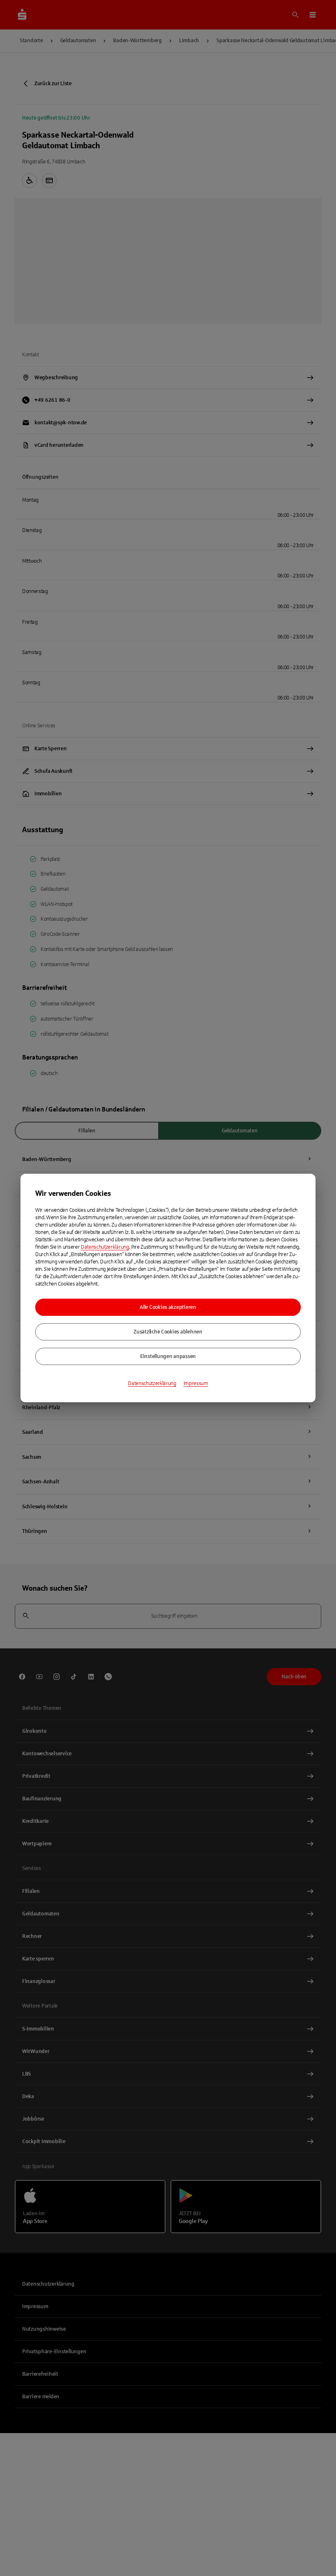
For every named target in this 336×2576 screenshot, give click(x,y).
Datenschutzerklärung (105, 1247)
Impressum (196, 1383)
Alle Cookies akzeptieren (168, 1307)
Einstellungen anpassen (168, 1356)
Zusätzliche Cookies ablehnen (168, 1332)
